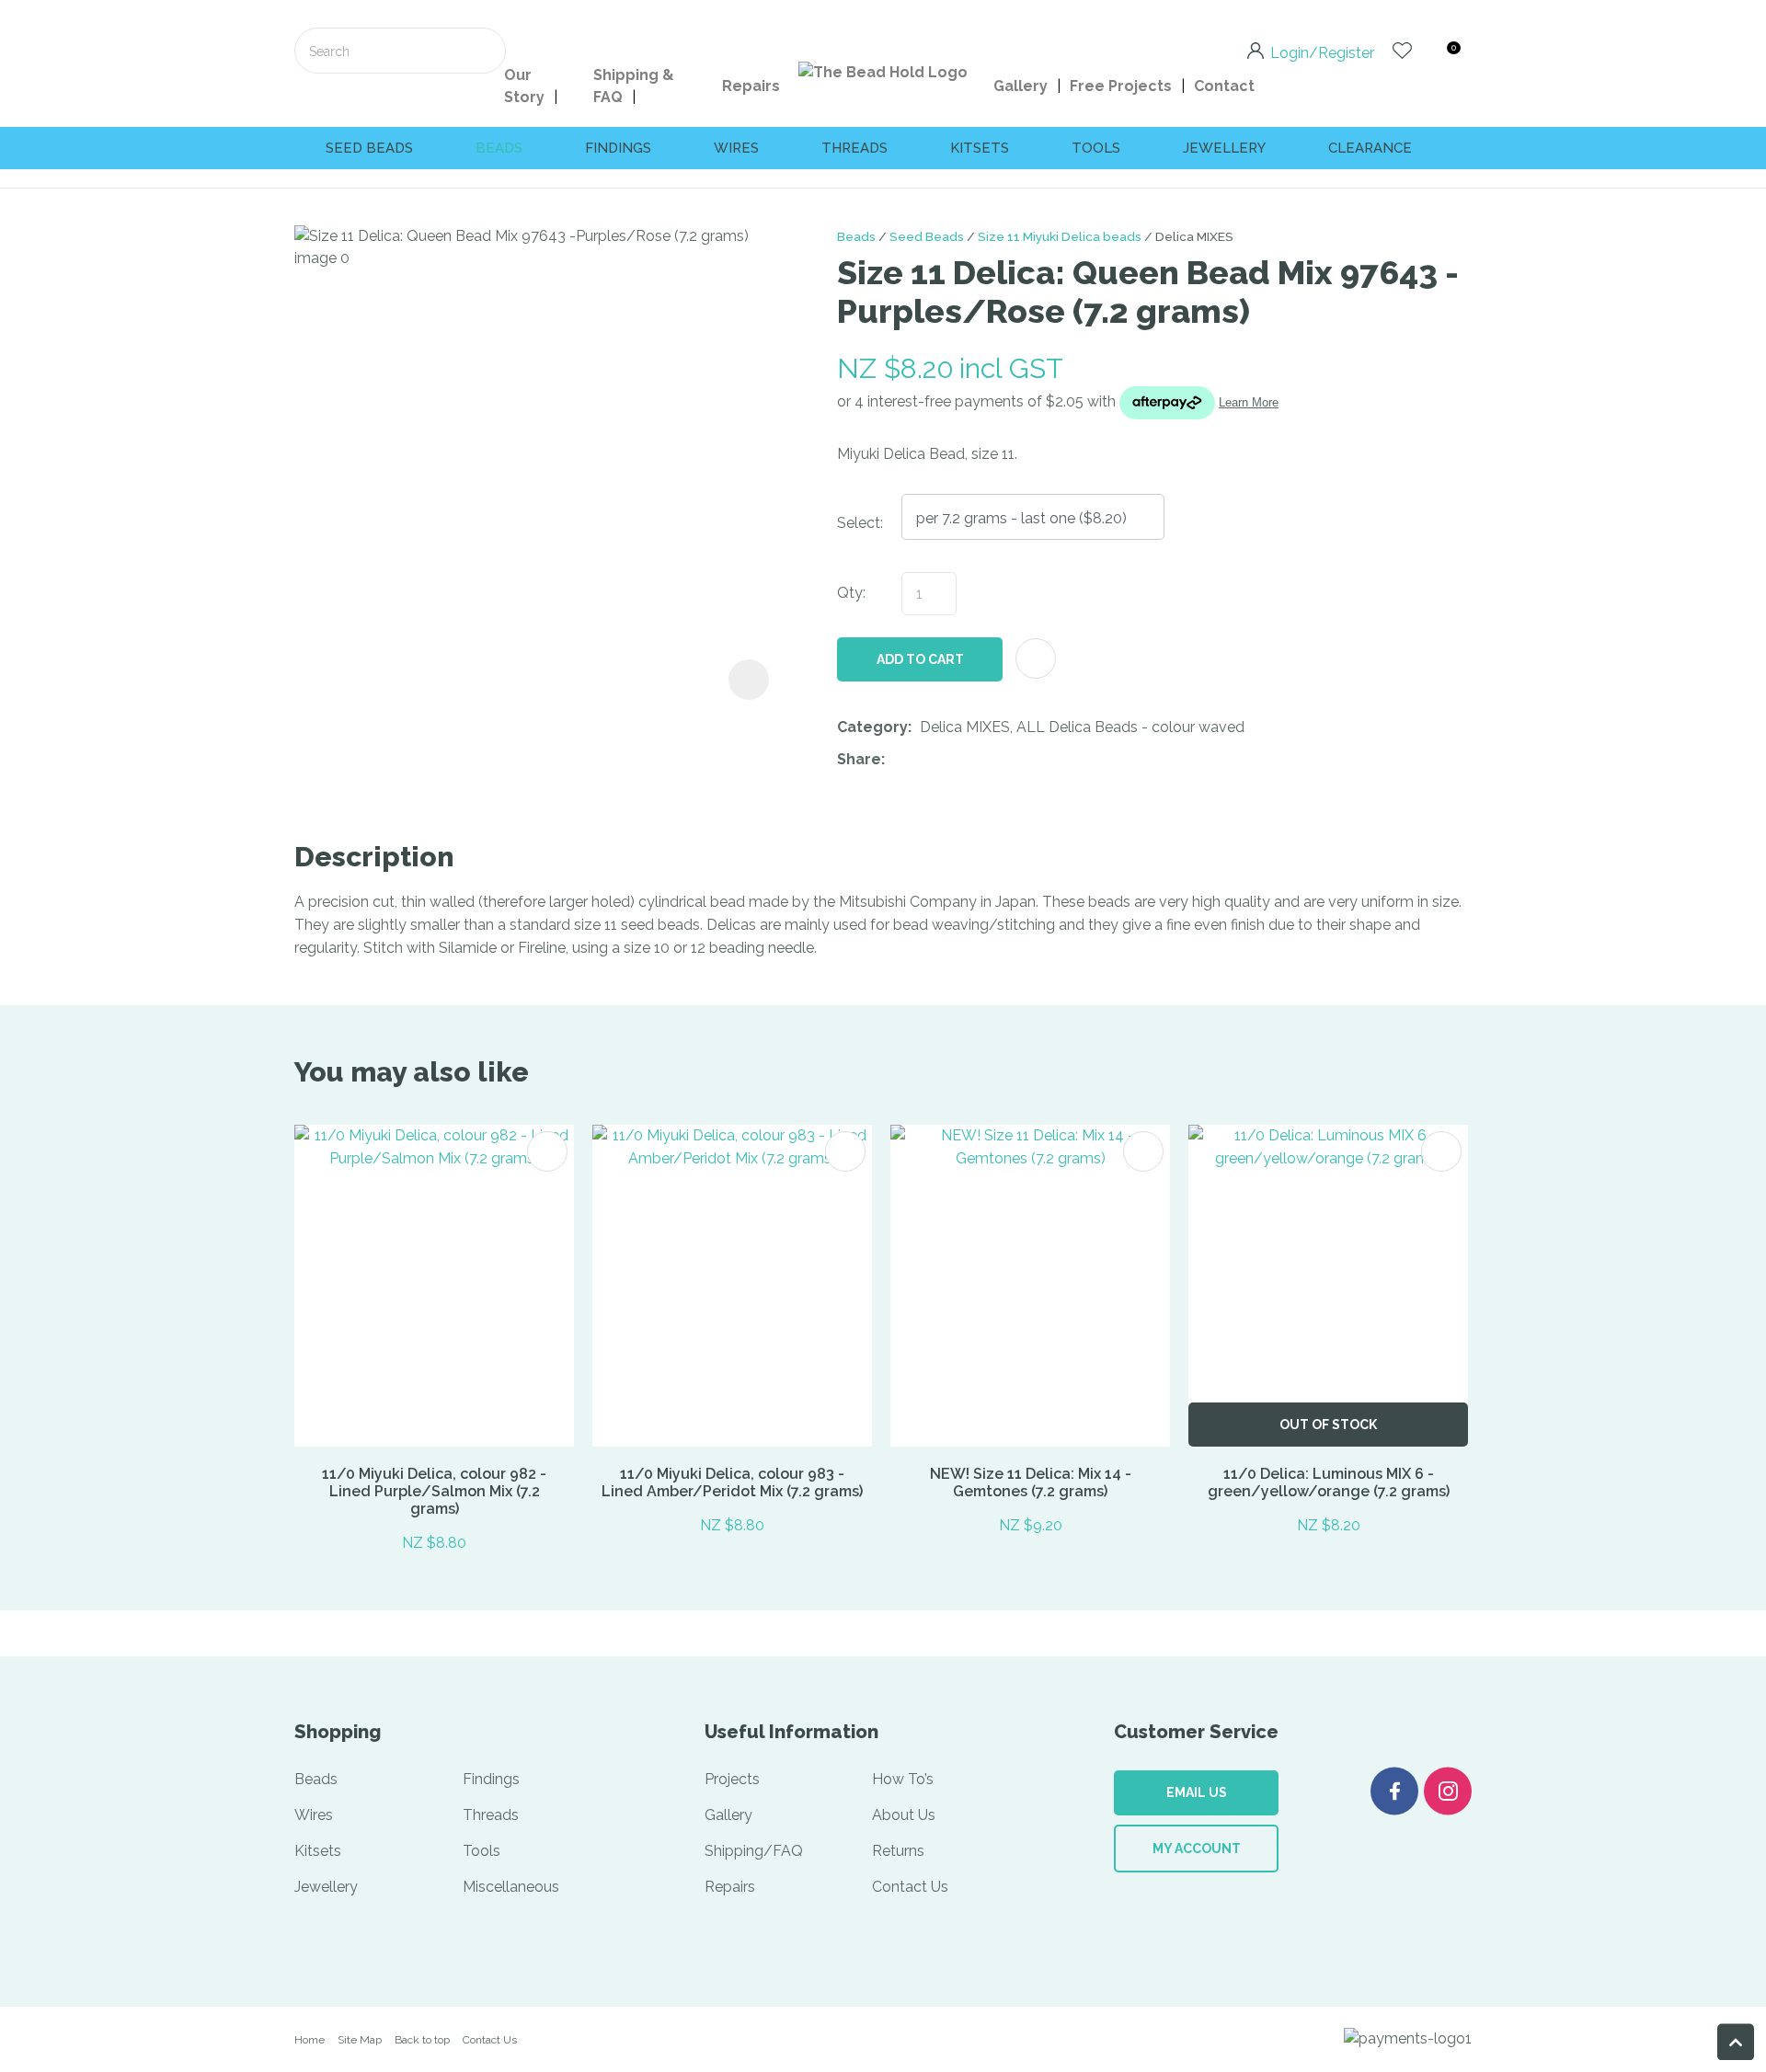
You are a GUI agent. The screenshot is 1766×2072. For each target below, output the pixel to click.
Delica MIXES (1194, 236)
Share (859, 759)
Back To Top (1736, 2042)
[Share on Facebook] (896, 760)
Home (310, 2040)
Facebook (1394, 1791)
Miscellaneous (511, 1887)
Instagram (1448, 1791)
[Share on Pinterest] (978, 761)
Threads (854, 148)
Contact (1224, 86)
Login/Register (1322, 52)
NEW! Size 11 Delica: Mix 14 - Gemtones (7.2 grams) (1031, 1482)
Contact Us (910, 1887)
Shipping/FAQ (754, 1851)
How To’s (903, 1779)
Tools (1096, 148)
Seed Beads (927, 236)
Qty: (851, 593)
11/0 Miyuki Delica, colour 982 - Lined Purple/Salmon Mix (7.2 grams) (434, 1491)
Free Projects (1121, 86)
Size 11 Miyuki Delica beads (1060, 236)
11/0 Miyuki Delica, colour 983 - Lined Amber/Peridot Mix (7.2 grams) (732, 1482)
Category (872, 727)
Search (484, 51)
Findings (618, 148)
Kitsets (980, 148)
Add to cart (920, 659)
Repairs (751, 86)
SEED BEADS (369, 148)
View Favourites (1402, 51)
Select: (860, 523)
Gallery (1021, 86)
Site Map (360, 2040)
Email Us (1197, 1792)
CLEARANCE (1370, 148)
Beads (499, 148)
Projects (732, 1779)
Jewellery (1224, 148)
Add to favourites (547, 1151)
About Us (904, 1815)
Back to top (422, 2040)
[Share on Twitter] (921, 761)
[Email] (950, 760)
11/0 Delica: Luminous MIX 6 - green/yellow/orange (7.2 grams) (1329, 1482)
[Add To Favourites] (1036, 658)
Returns (898, 1851)
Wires (736, 148)
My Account (1197, 1849)
